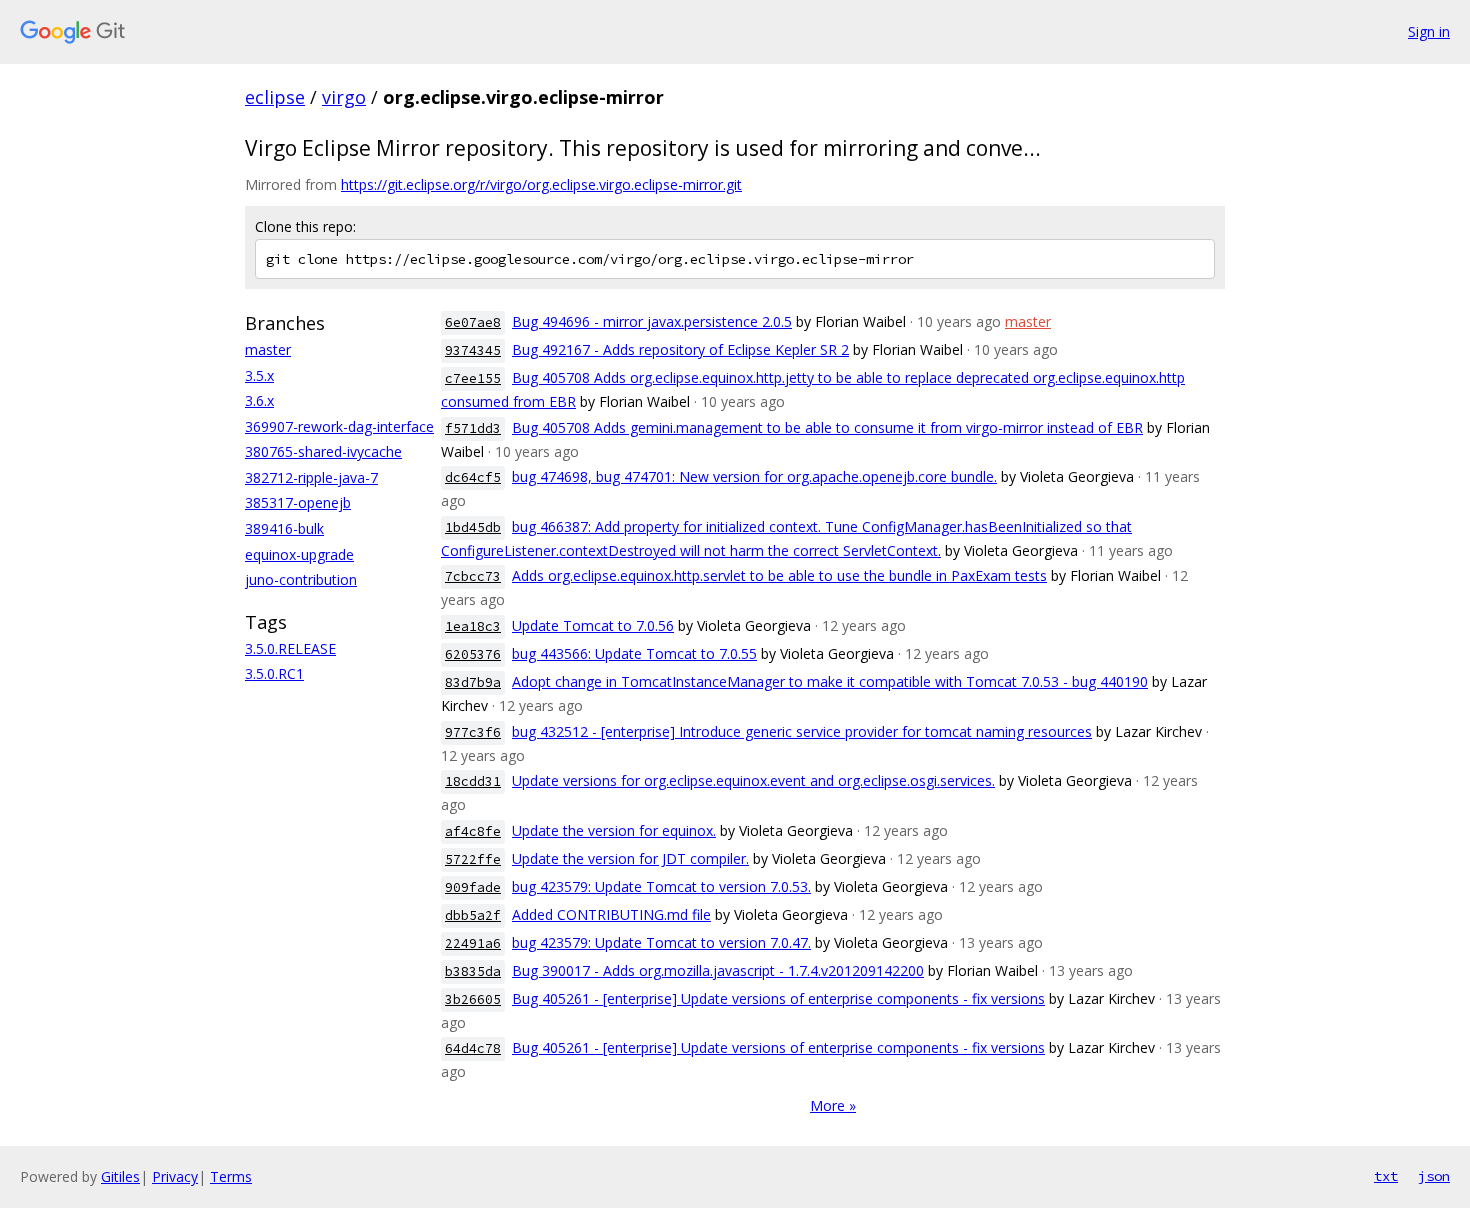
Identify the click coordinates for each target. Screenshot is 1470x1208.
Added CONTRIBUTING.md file (611, 914)
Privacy (175, 1176)
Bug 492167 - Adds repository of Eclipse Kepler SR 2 (680, 349)
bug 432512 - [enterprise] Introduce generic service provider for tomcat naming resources (802, 731)
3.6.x (259, 400)
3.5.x (259, 375)
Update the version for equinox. (614, 830)
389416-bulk (284, 528)
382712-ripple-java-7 (311, 477)
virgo (344, 97)
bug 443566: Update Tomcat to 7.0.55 (634, 653)
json (1434, 1176)
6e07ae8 (473, 322)
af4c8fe (473, 831)
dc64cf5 (473, 477)
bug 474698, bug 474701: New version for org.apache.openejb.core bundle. (754, 476)
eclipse (275, 97)
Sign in (1429, 31)
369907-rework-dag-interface (339, 426)
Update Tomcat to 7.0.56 (593, 625)
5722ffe (473, 859)
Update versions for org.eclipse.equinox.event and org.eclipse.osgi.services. (753, 780)
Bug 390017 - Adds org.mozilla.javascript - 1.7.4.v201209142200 (718, 970)
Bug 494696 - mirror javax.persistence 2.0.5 (652, 321)
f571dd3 (473, 428)
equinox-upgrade (299, 554)
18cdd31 (473, 781)
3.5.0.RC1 (274, 673)
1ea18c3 (473, 626)
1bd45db (473, 527)
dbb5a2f (473, 915)
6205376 (473, 654)
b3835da (473, 971)
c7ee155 (473, 378)
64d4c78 (473, 1048)
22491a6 (473, 943)
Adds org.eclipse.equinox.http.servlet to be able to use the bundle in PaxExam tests (779, 575)
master (268, 349)
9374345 (473, 350)
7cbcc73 (473, 576)
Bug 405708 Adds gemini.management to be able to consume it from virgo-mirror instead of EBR (827, 427)
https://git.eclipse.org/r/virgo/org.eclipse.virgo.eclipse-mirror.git (541, 184)
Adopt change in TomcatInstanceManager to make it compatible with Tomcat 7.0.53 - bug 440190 (830, 681)
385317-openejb (298, 502)
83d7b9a (473, 682)
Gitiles (120, 1176)
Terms (231, 1176)
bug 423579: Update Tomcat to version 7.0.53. (661, 886)
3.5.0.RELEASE (290, 648)
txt (1386, 1176)
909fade (473, 887)
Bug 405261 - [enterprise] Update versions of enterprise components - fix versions (778, 998)
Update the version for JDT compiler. (630, 858)
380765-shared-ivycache (323, 451)
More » (833, 1105)
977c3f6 (473, 732)
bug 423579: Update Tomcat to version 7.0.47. (661, 942)
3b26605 (473, 999)
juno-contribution (301, 579)
